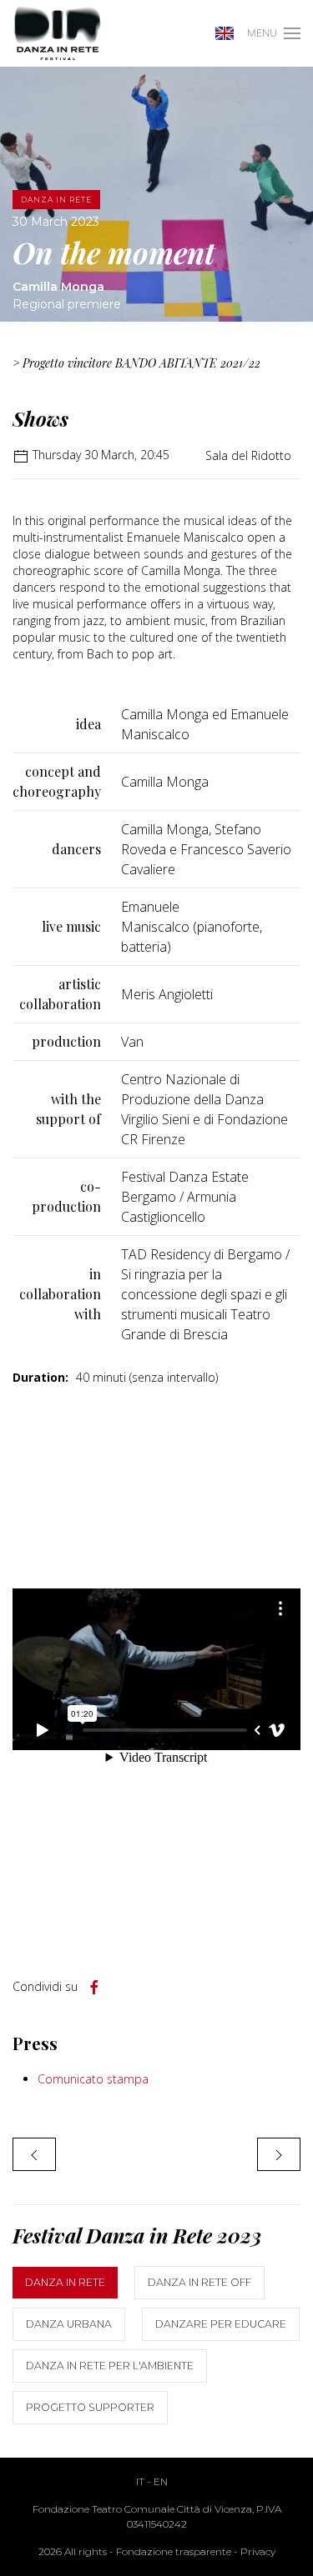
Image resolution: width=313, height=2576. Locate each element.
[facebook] (94, 1988)
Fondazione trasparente (174, 2551)
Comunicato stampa (93, 2079)
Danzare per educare (221, 2324)
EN (161, 2481)
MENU (262, 33)
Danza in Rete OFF (199, 2282)
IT (140, 2481)
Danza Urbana (69, 2324)
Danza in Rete (65, 2282)
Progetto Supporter (90, 2407)
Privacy (258, 2551)
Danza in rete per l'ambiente (110, 2366)
